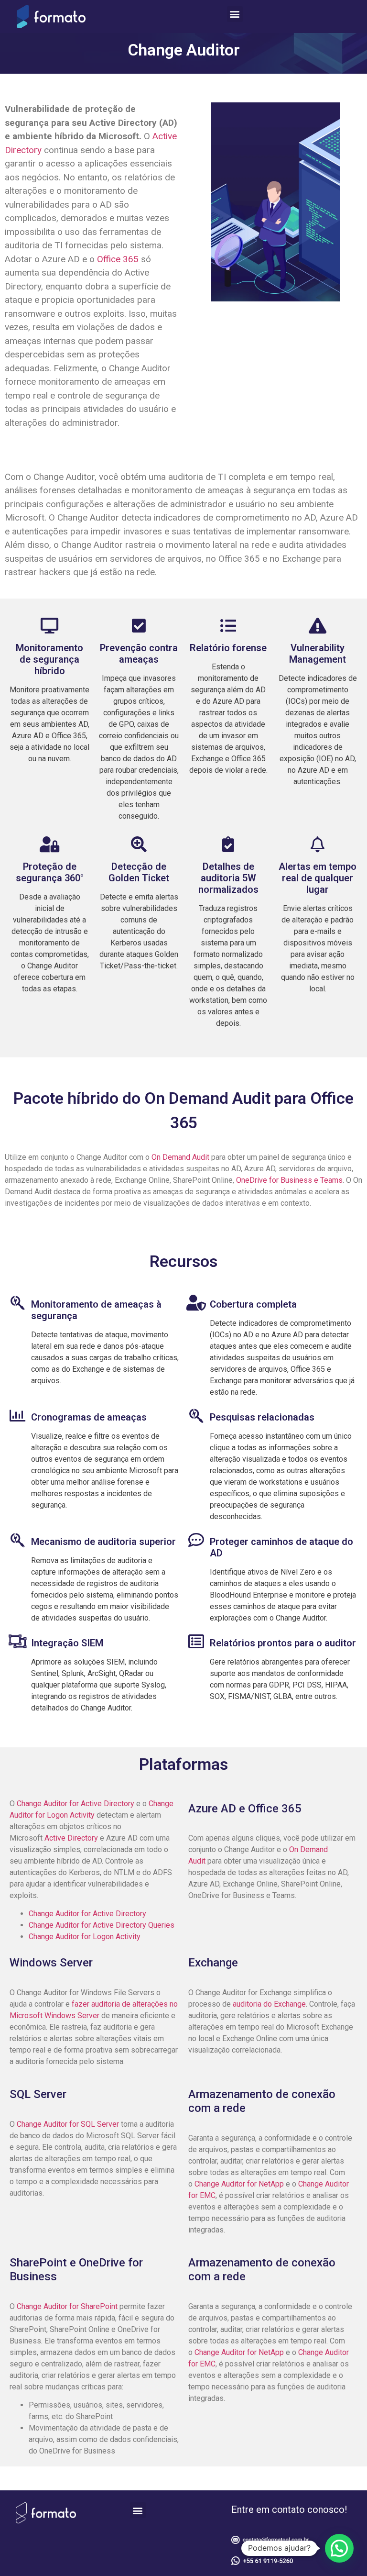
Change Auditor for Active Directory (76, 1804)
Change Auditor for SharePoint (68, 2306)
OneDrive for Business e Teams (289, 1180)
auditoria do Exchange (269, 2004)
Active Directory (72, 1838)
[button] (235, 14)
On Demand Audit (179, 1157)
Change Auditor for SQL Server (69, 2124)
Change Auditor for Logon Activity (85, 1937)
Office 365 (118, 259)
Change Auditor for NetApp (239, 2184)
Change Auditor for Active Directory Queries (102, 1925)
